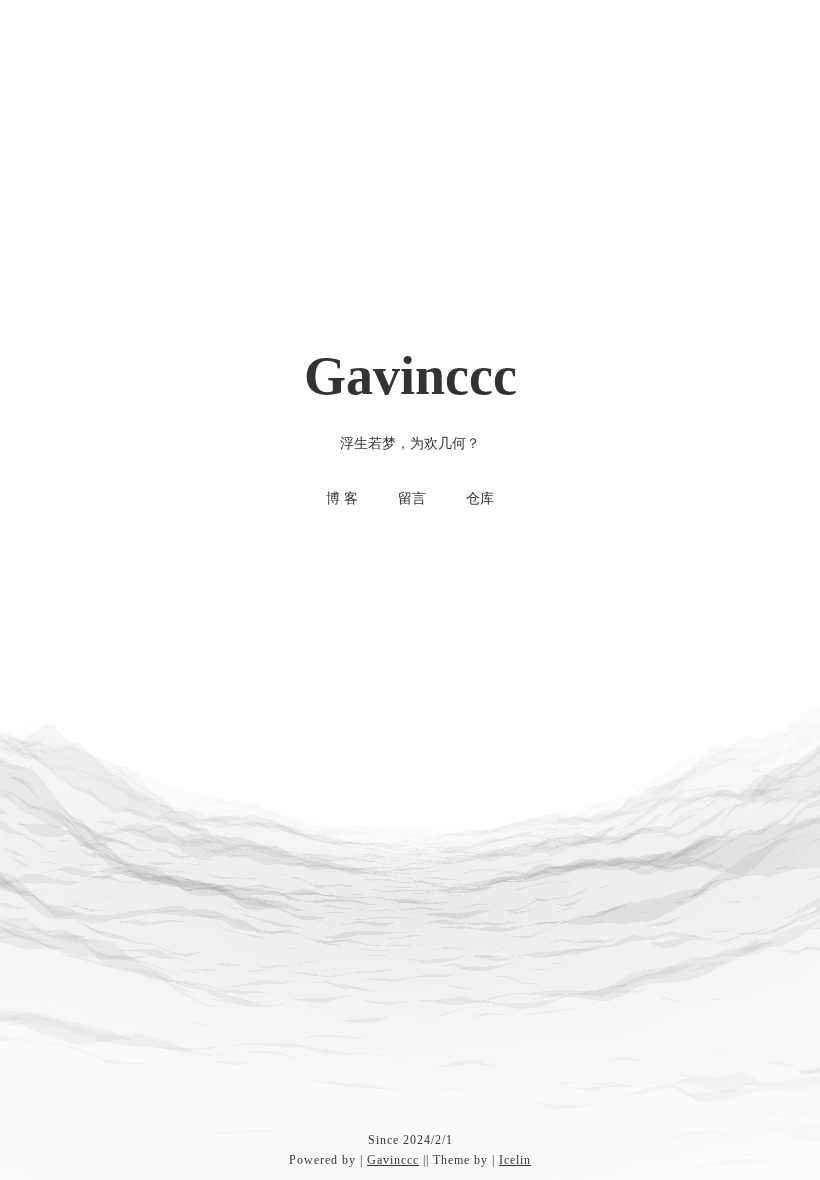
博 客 (342, 498)
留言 (412, 498)
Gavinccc (393, 1160)
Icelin (515, 1160)
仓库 (480, 498)
